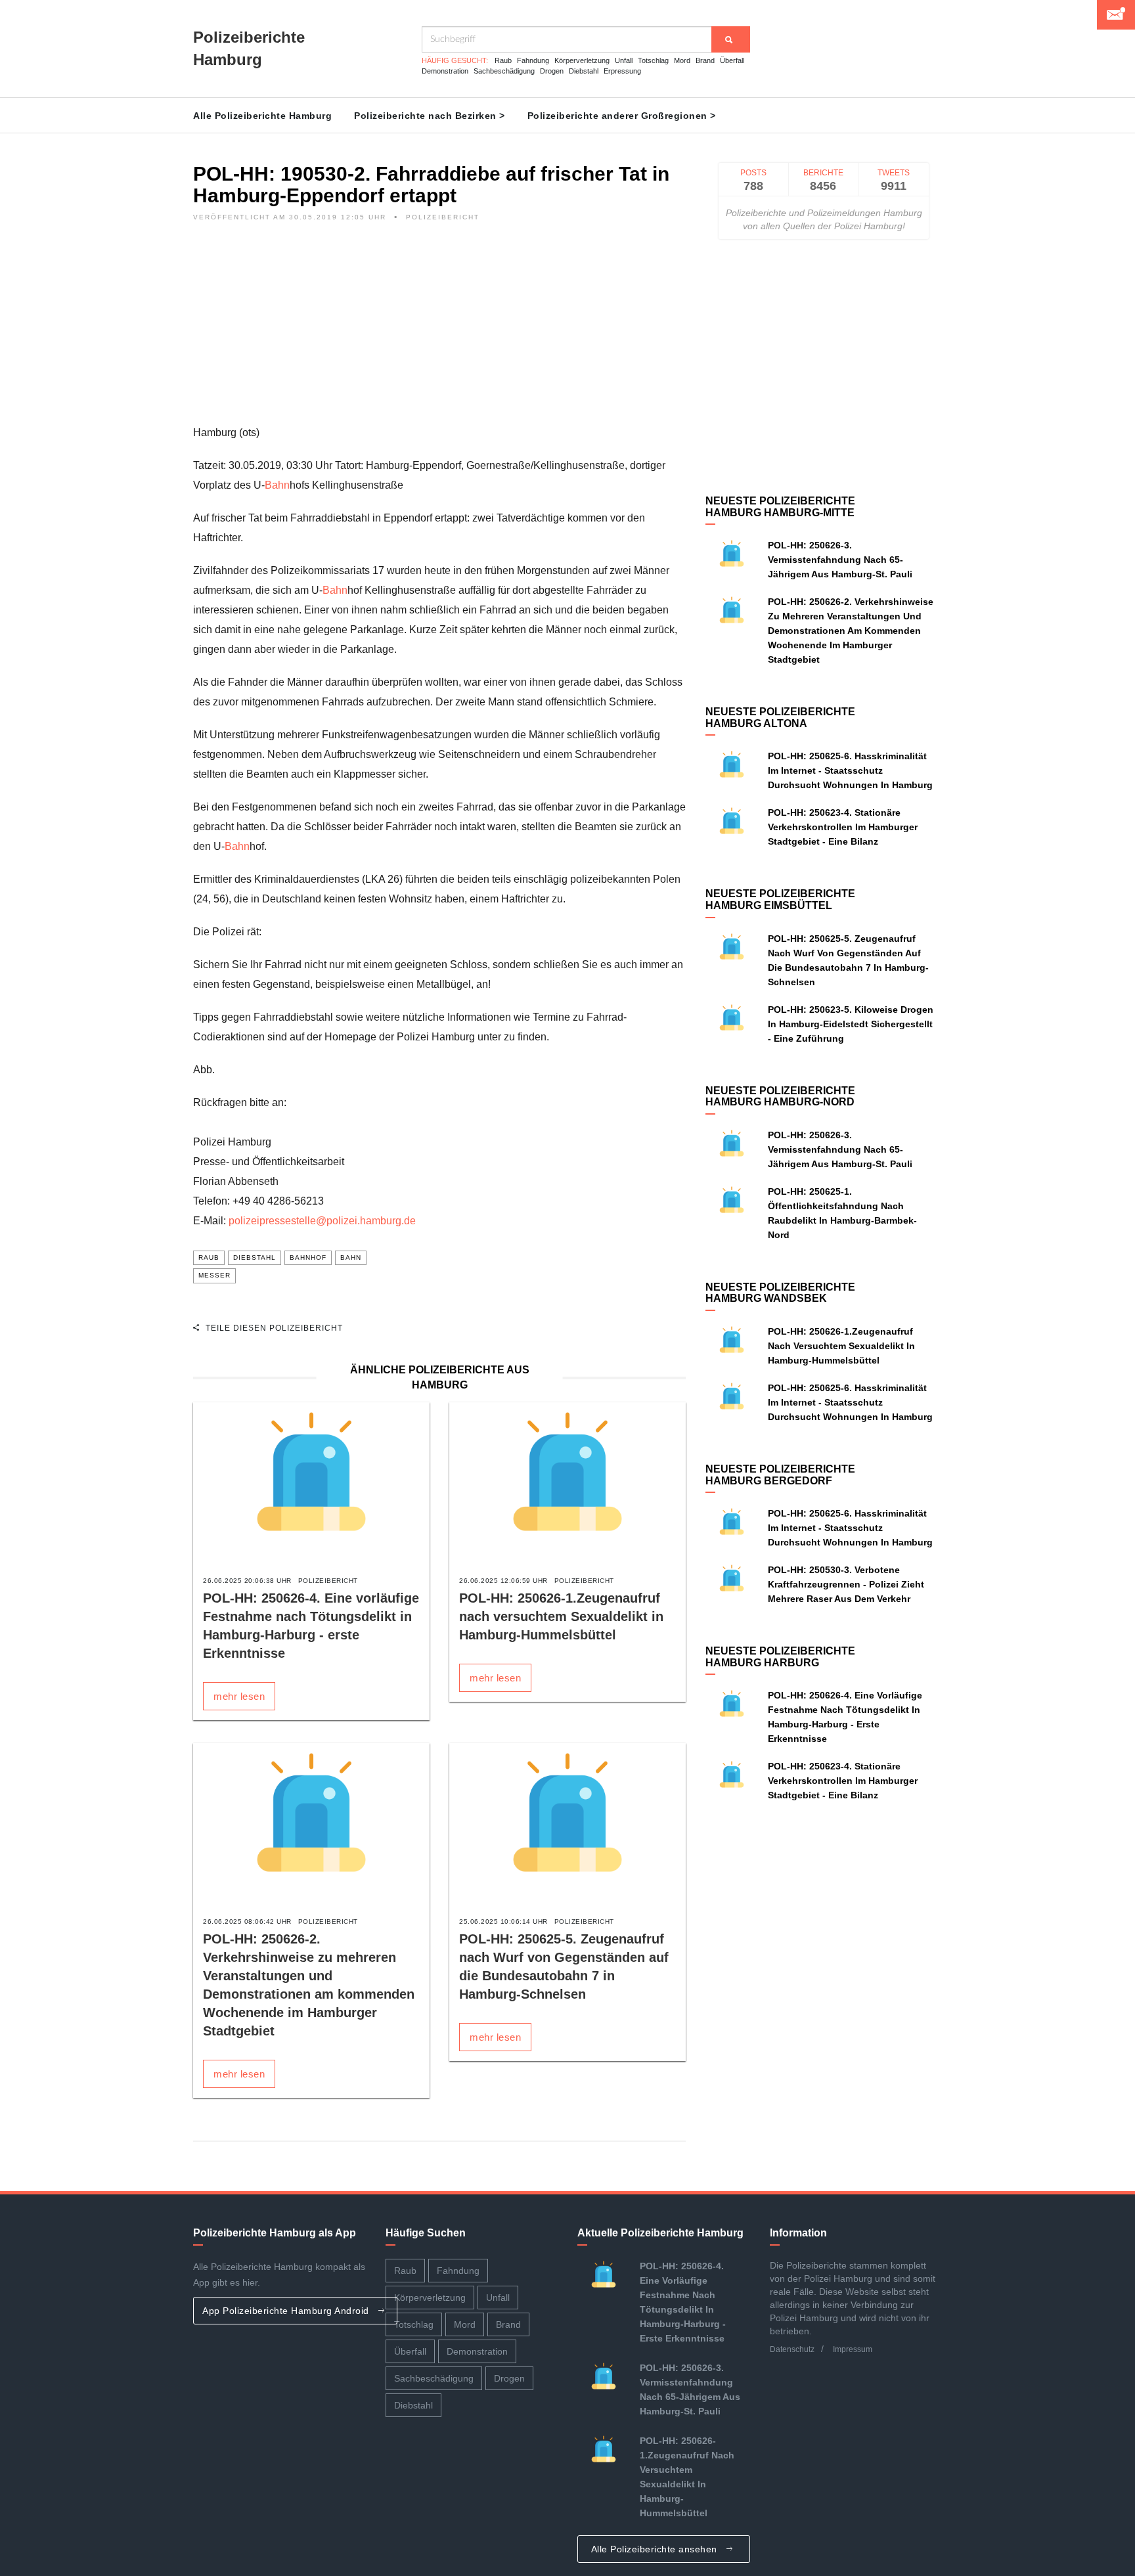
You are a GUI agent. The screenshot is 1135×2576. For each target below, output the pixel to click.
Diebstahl (584, 71)
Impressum (853, 2349)
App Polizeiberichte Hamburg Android (287, 2311)
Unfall (624, 60)
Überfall (732, 60)
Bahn (277, 485)
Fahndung (533, 60)
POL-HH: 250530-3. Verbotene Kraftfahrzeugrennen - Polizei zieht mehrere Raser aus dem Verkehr (846, 1584)
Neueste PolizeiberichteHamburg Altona (780, 718)
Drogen (552, 71)
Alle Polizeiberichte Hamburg (262, 116)
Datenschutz (792, 2349)
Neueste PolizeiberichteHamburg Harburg (780, 1657)
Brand (705, 60)
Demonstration (445, 71)
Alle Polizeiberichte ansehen (656, 2549)
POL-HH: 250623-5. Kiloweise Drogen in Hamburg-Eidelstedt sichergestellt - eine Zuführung (851, 1024)
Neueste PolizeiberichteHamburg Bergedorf (780, 1475)
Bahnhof (308, 1257)
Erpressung (622, 71)
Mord (682, 60)
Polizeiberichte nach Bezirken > (430, 116)
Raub (503, 60)
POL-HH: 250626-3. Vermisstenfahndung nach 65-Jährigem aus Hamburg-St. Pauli (840, 560)
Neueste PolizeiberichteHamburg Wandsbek (780, 1293)
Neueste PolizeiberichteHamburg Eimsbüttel (780, 899)
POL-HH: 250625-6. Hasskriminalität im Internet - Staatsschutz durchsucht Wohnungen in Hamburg (850, 770)
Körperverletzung (582, 60)
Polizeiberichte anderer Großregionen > (622, 116)
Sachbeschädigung (504, 71)
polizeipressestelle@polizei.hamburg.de (322, 1221)
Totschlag (653, 60)
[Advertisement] (439, 331)
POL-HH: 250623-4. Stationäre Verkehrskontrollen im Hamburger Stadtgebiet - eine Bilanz (843, 827)
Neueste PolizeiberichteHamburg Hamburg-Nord (780, 1097)
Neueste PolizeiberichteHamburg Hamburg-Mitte (780, 507)
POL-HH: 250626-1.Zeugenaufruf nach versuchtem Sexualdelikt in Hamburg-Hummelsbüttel (561, 1616)
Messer (214, 1275)
